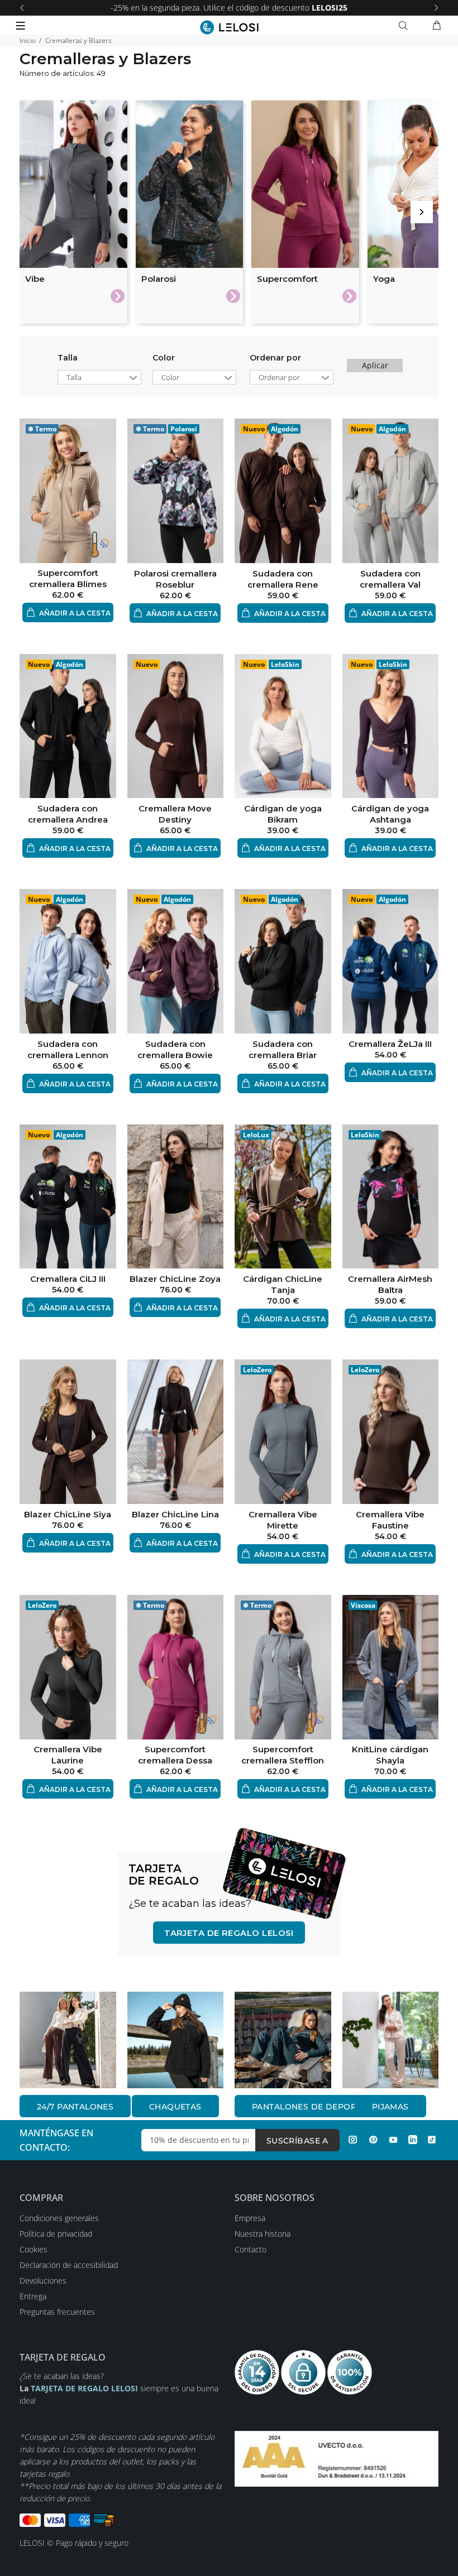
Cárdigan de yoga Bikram (283, 814)
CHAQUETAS (175, 2107)
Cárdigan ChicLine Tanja (283, 1284)
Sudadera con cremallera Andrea (68, 814)
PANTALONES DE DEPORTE (309, 2107)
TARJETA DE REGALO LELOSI (229, 1933)
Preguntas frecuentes (57, 2312)
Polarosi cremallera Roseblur (175, 579)
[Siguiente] (436, 8)
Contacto (251, 2249)
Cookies (34, 2249)
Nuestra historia (263, 2234)
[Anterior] (22, 8)
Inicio (28, 40)
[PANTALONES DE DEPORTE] (283, 2040)
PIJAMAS (390, 2107)
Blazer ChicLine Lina (175, 1514)
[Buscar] (405, 26)
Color (164, 358)
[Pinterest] (373, 2140)
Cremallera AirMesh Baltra (390, 1284)
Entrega (33, 2296)
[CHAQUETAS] (176, 2040)
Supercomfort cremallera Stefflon (283, 1755)
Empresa (250, 2218)
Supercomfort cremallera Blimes (68, 578)
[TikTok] (432, 2140)
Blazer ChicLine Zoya (175, 1279)
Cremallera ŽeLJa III (390, 1044)
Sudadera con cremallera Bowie (175, 1049)
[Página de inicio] (229, 27)
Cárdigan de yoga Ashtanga (390, 814)
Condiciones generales (59, 2218)
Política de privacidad (56, 2234)
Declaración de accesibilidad (69, 2265)
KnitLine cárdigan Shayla (390, 1755)
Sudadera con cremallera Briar (283, 1049)
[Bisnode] (337, 2458)
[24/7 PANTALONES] (68, 2040)
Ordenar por (279, 377)
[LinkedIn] (413, 2140)
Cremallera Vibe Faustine (390, 1520)
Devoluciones (43, 2281)
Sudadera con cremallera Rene (283, 579)
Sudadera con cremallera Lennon (68, 1049)
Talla (68, 358)
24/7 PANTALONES (75, 2107)
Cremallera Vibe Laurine (68, 1755)
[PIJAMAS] (391, 2040)
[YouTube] (393, 2140)
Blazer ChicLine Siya (68, 1514)
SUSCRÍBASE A (297, 2141)
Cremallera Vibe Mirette (283, 1520)
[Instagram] (353, 2140)
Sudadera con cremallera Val (390, 579)
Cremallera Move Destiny (175, 814)
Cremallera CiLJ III (68, 1279)
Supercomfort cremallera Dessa (175, 1755)
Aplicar (375, 365)
